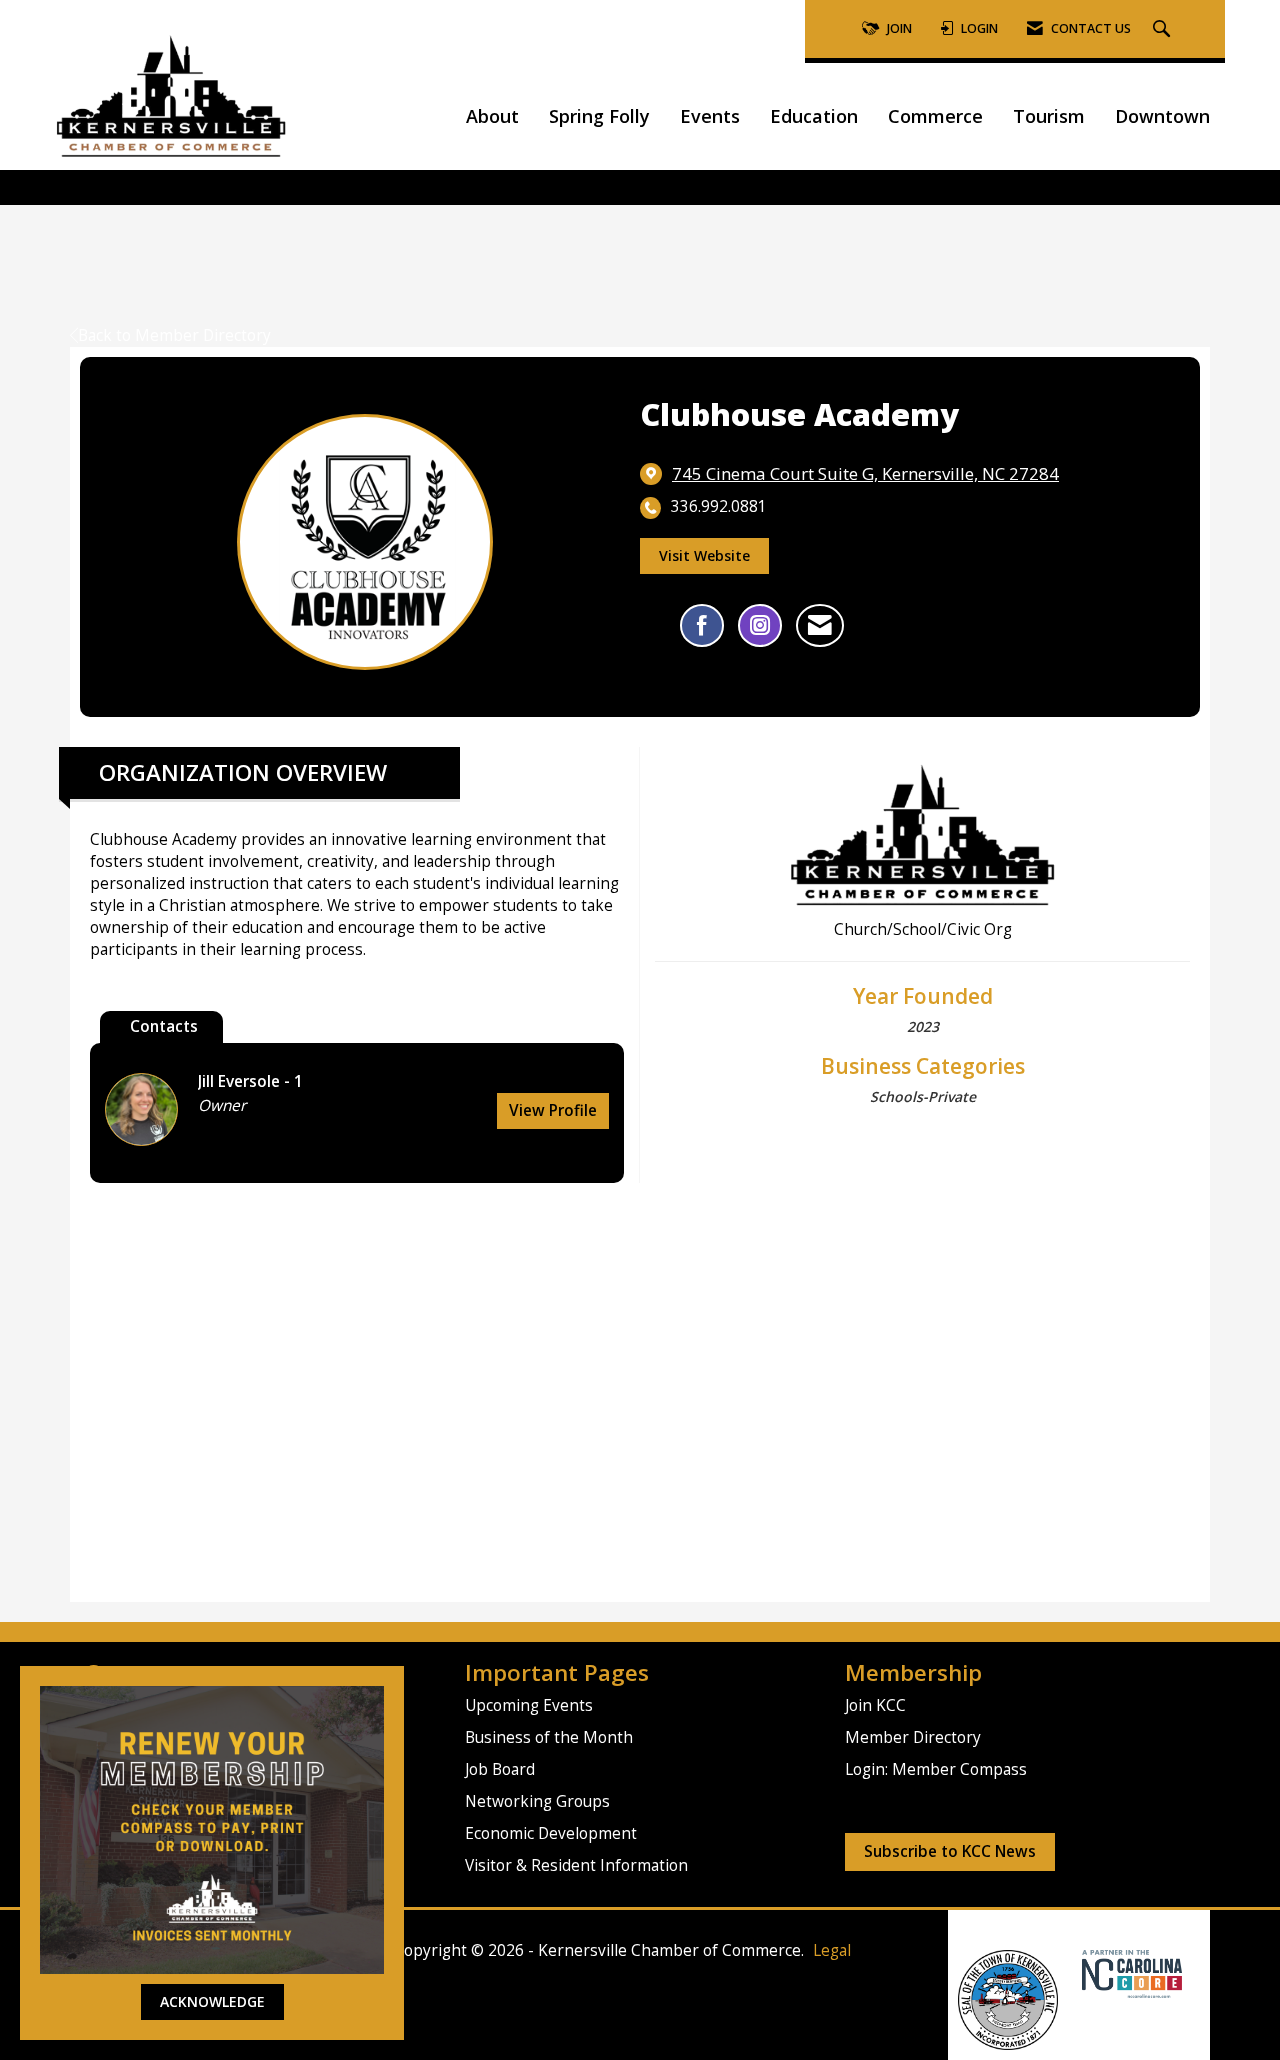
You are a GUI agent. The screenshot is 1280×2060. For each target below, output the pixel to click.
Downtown (1162, 116)
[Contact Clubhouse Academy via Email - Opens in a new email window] (820, 625)
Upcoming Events (529, 1705)
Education (814, 116)
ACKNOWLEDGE (212, 2001)
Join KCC (875, 1705)
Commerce (935, 116)
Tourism (1049, 116)
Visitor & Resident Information (576, 1865)
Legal (832, 1950)
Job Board (500, 1769)
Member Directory (913, 1737)
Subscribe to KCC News (950, 1851)
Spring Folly (599, 116)
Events (710, 116)
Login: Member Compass (936, 1769)
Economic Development (551, 1833)
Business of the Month (549, 1737)
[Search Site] (1164, 29)
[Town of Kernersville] (1074, 1972)
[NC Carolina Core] (1129, 1972)
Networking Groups (537, 1801)
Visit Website (704, 555)
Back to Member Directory (174, 335)
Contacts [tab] (164, 1026)
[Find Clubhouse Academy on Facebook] (702, 625)
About (492, 116)
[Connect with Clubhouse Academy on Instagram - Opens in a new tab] (760, 625)
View (553, 1110)
